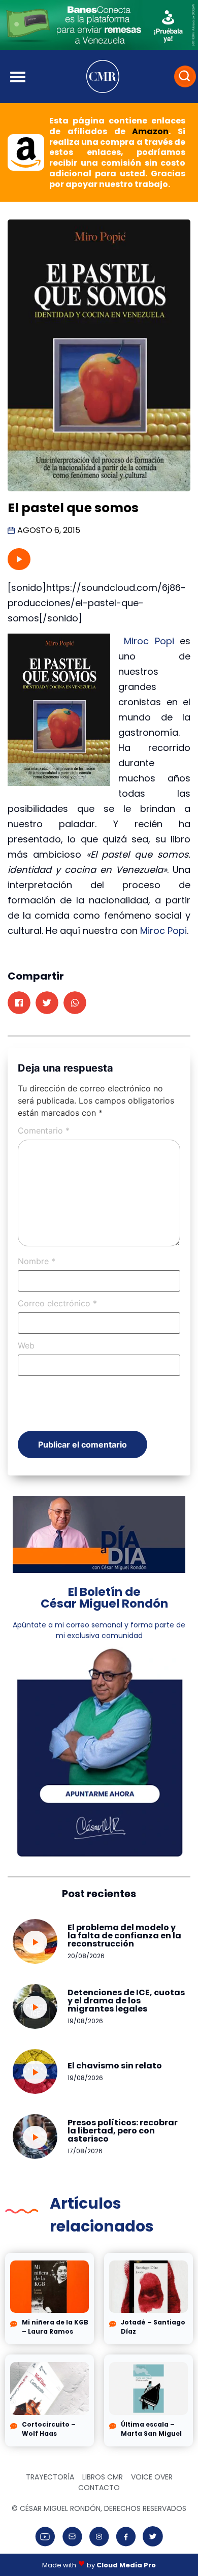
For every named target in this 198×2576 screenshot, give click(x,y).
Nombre (37, 1261)
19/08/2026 (85, 2021)
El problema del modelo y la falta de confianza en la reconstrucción (124, 1936)
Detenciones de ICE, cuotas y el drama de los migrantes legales (126, 2001)
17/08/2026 (85, 2151)
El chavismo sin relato (115, 2066)
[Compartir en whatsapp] (75, 1003)
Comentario (44, 1130)
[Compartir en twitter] (47, 1003)
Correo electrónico (57, 1303)
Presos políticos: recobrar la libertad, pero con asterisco (123, 2131)
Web (26, 1345)
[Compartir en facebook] (19, 1003)
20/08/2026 (86, 1956)
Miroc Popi (152, 641)
